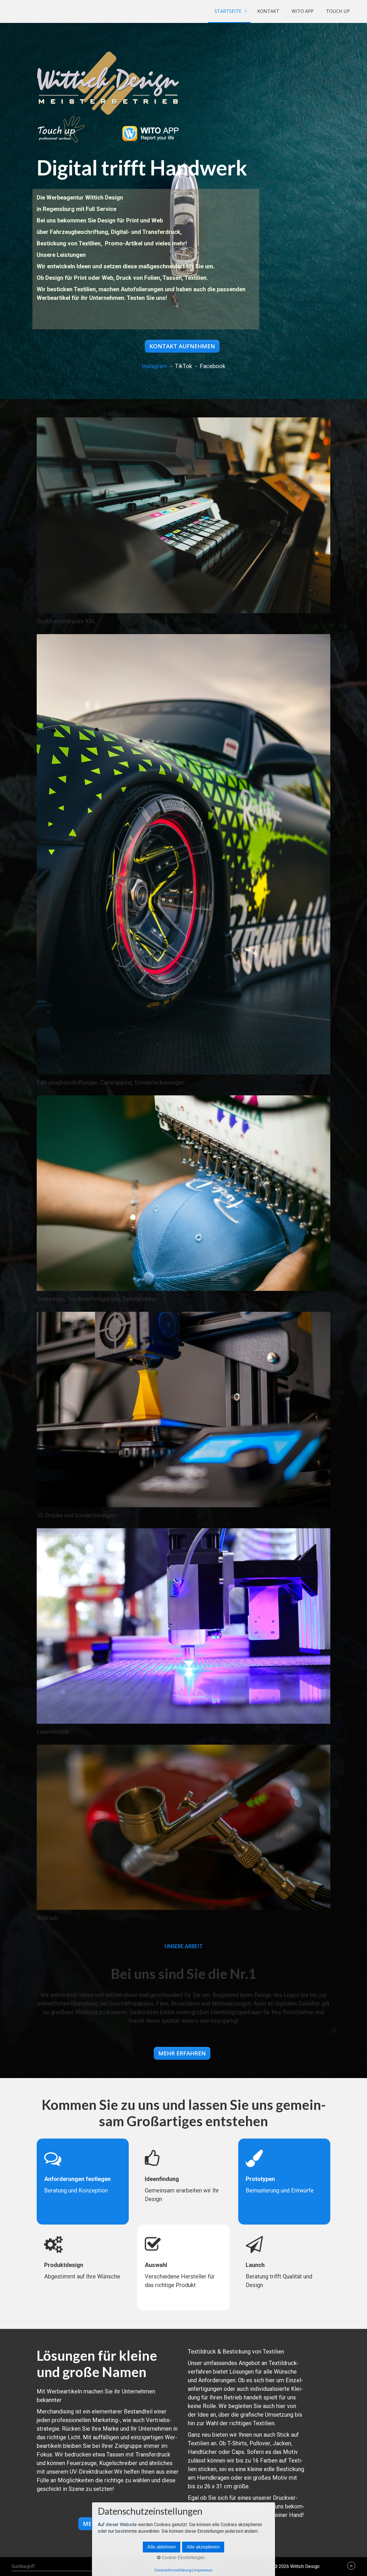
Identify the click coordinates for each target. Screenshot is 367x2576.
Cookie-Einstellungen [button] (183, 2558)
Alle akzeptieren (203, 2547)
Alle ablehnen (162, 2547)
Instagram (155, 366)
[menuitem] (229, 11)
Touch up (338, 11)
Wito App (303, 11)
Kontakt (268, 11)
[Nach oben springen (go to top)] (351, 2566)
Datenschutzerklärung (173, 2570)
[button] (182, 346)
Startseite (228, 11)
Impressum (203, 2570)
